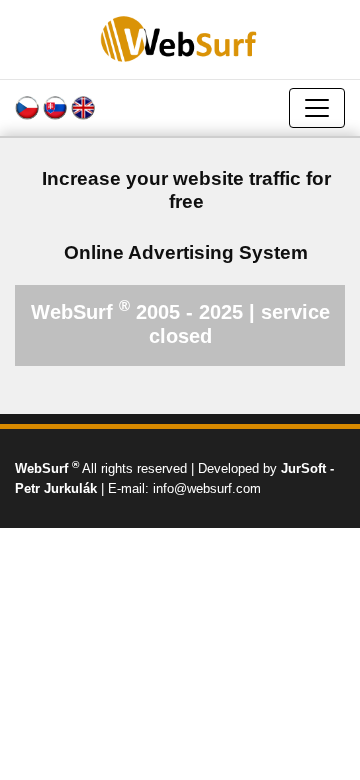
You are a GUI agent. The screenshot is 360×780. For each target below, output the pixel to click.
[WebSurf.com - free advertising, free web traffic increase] (180, 38)
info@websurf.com (207, 488)
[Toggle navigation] (317, 108)
